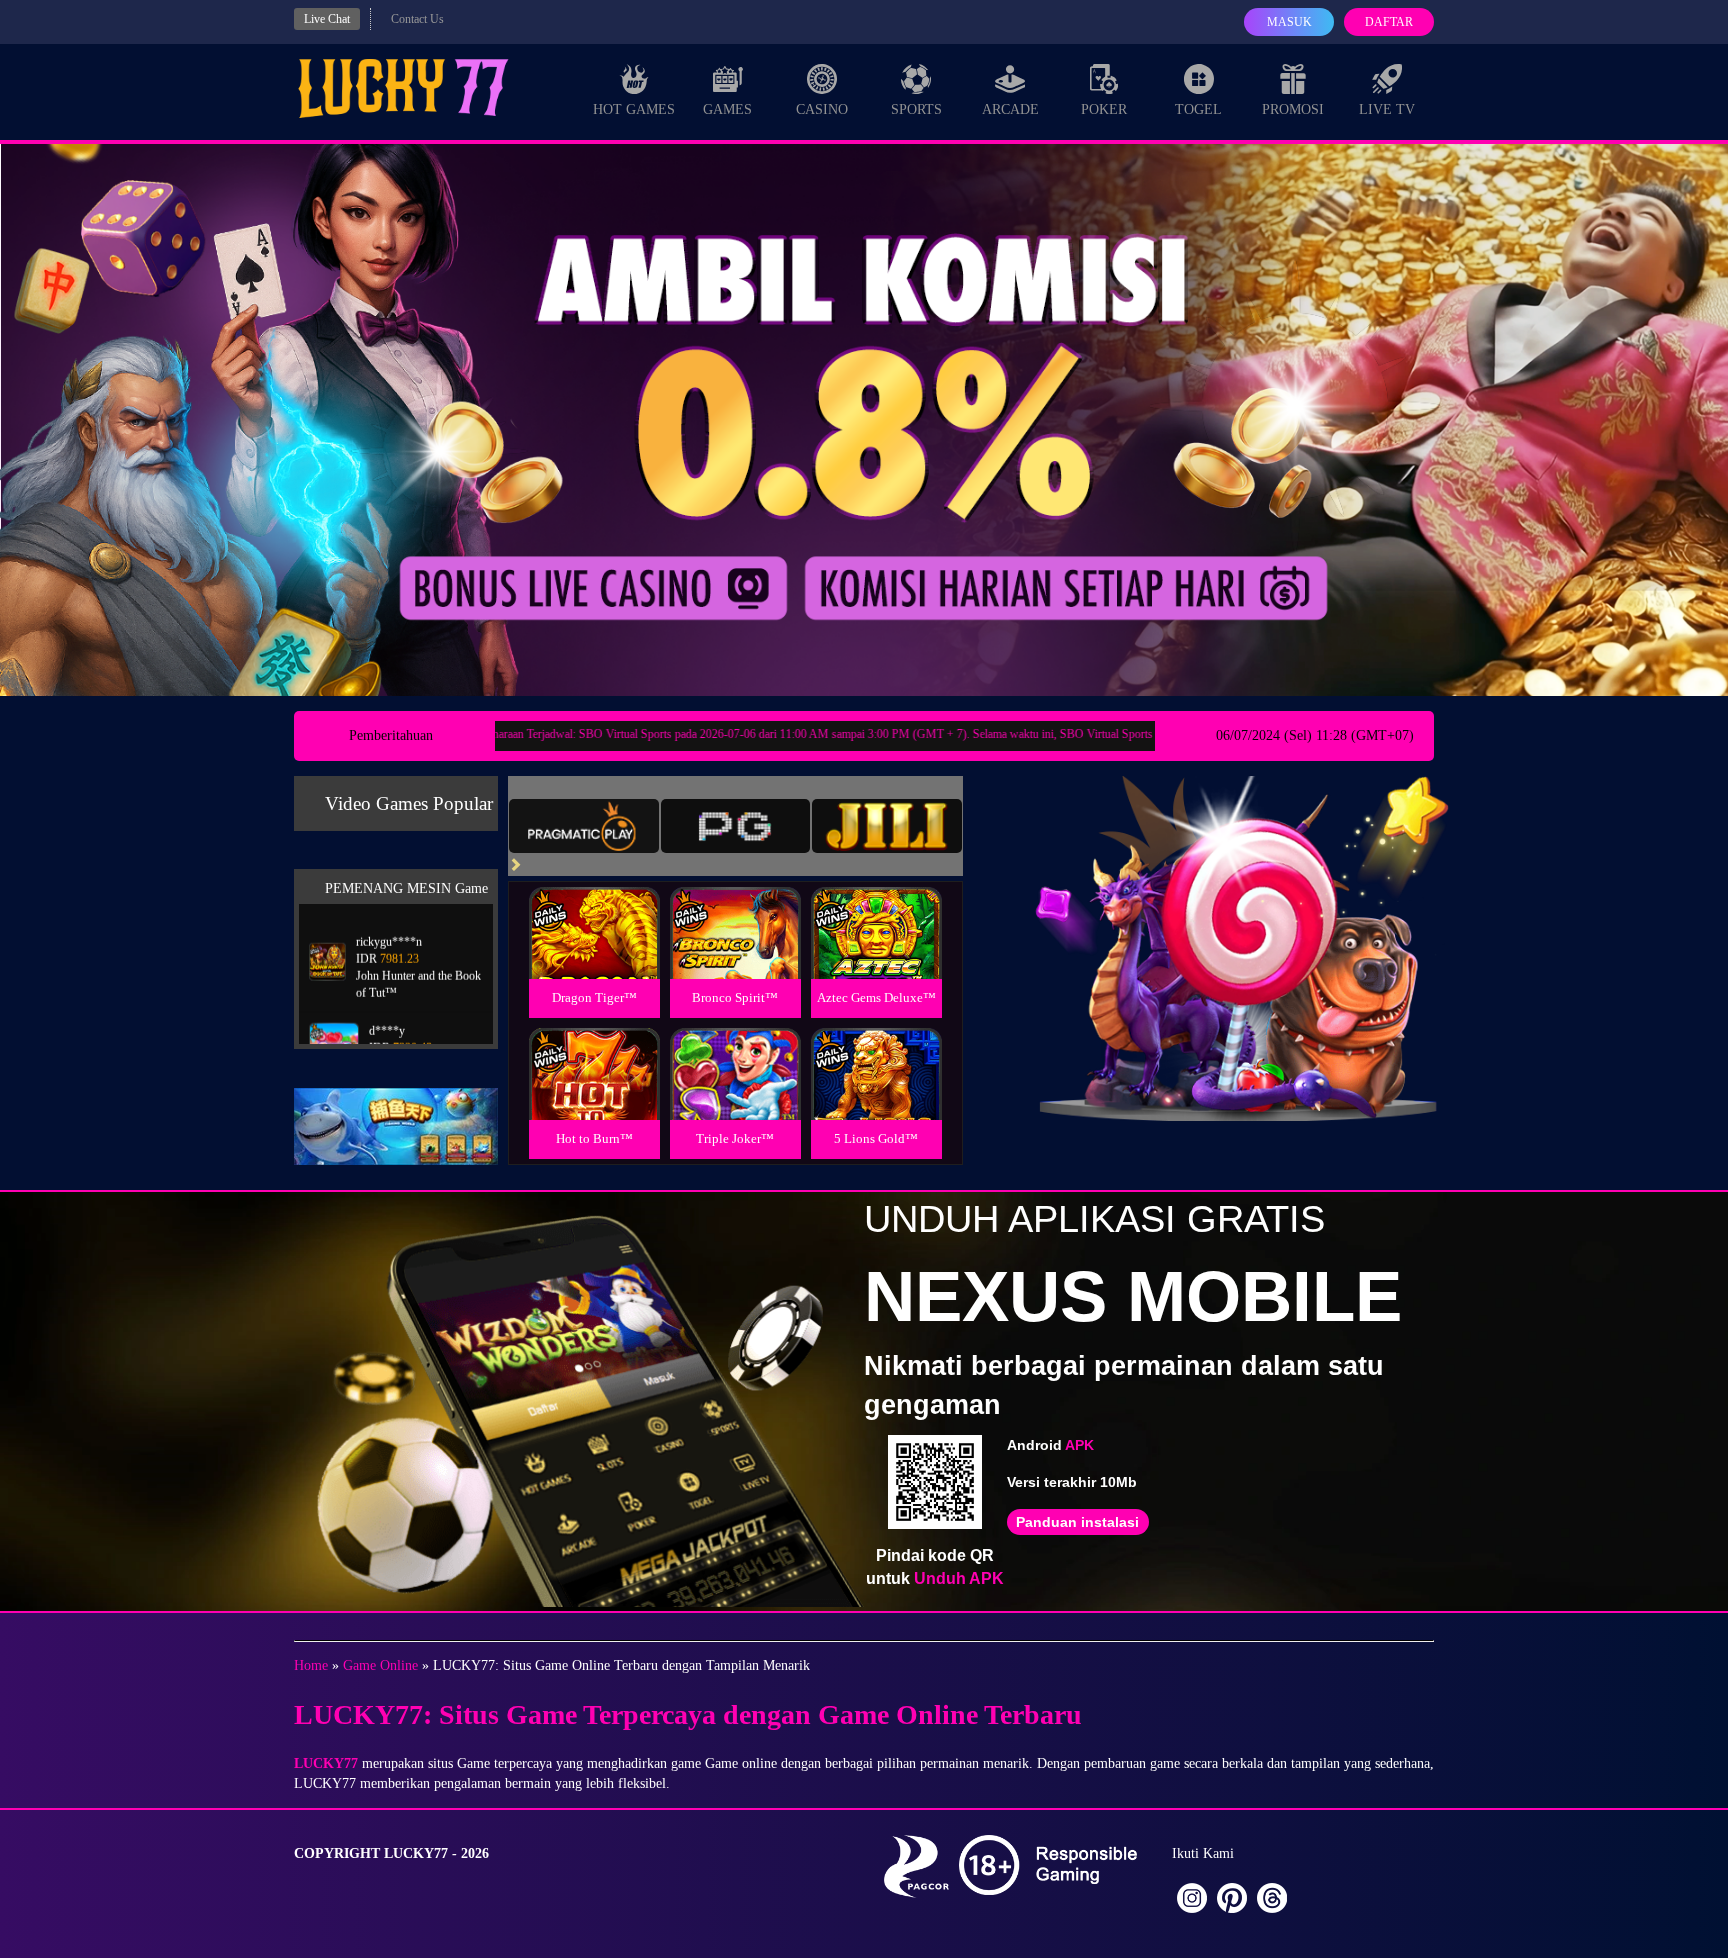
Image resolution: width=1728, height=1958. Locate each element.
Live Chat (327, 19)
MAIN (594, 954)
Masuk (1289, 22)
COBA (594, 909)
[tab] (584, 826)
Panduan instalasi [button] (1077, 1522)
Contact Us (417, 19)
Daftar (1389, 22)
